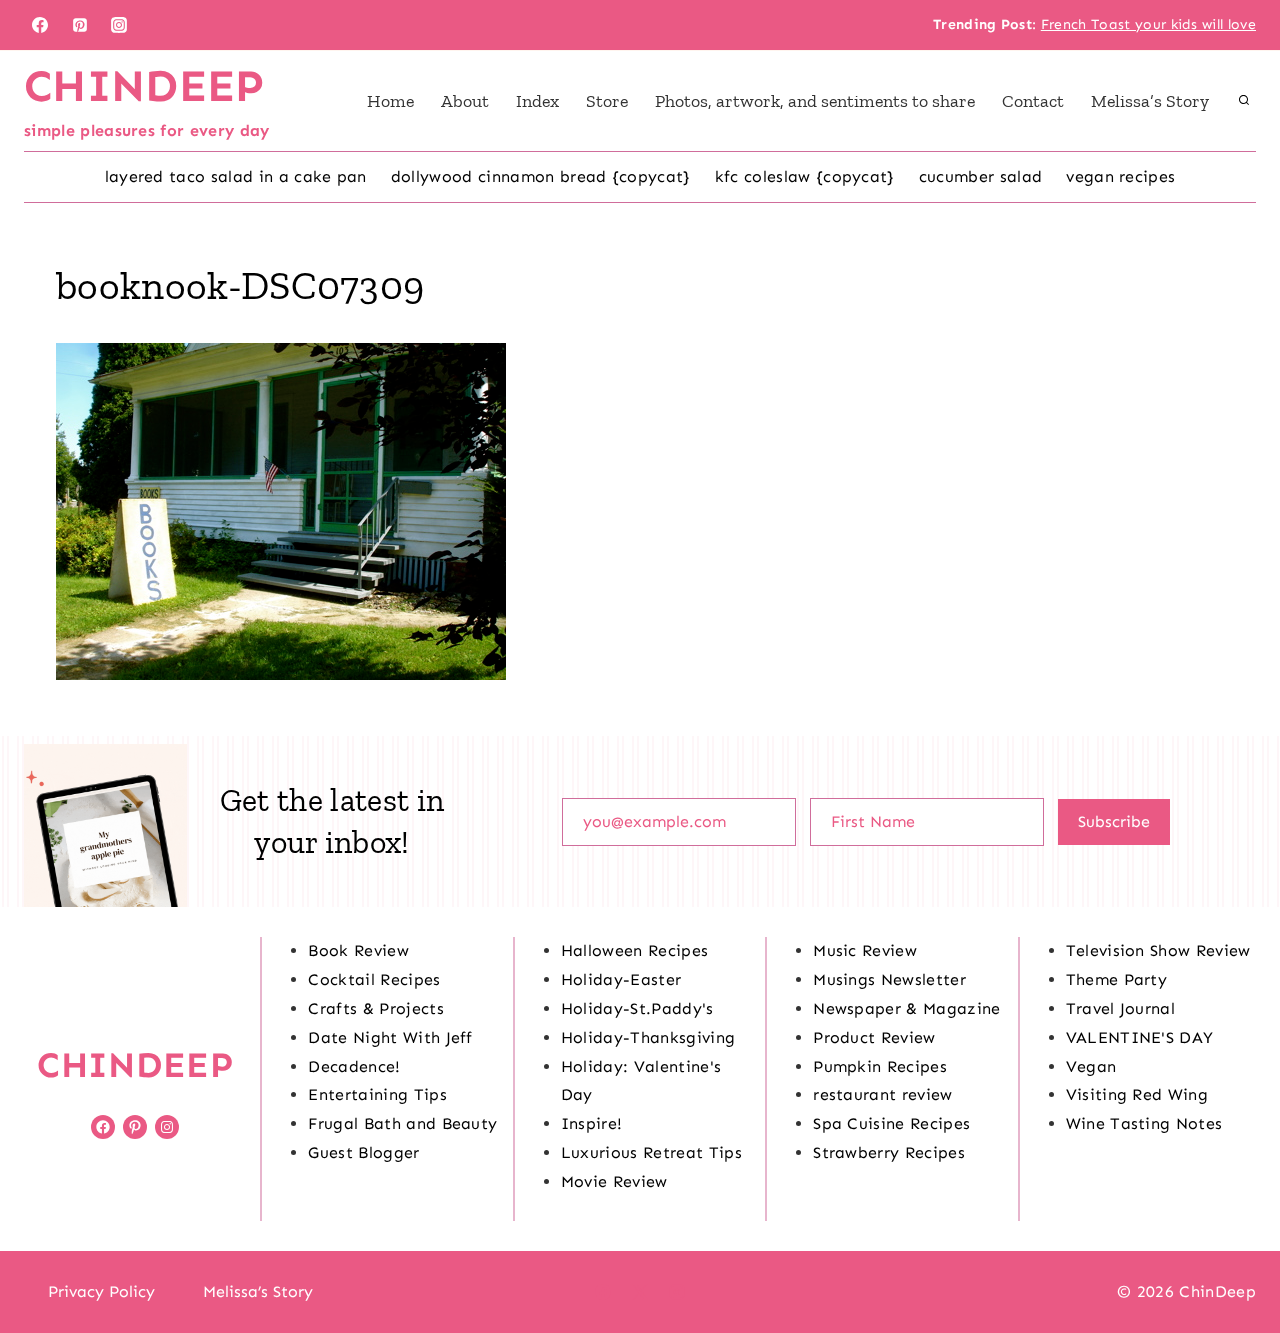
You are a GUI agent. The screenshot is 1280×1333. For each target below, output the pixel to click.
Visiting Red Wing (1137, 1094)
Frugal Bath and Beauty (402, 1123)
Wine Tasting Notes (1144, 1123)
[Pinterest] (80, 25)
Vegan (1091, 1066)
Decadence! (354, 1066)
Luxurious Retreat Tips (651, 1152)
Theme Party (1117, 979)
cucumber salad (980, 176)
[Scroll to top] (1233, 1256)
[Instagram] (119, 25)
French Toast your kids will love (1148, 24)
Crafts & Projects (375, 1008)
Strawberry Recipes (889, 1152)
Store (607, 101)
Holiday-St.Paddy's (637, 1008)
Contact (1033, 101)
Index (537, 101)
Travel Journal (1120, 1008)
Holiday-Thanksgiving (648, 1037)
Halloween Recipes (634, 950)
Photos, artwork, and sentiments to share (815, 101)
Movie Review (614, 1181)
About (465, 101)
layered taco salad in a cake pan (236, 176)
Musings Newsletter (889, 979)
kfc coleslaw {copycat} (805, 176)
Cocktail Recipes (374, 979)
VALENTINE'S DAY (1140, 1037)
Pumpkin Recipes (880, 1066)
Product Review (874, 1037)
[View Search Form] (1244, 101)
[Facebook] (40, 25)
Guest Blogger (363, 1152)
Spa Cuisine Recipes (891, 1123)
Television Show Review (1158, 950)
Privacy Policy (101, 1291)
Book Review (358, 950)
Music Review (865, 950)
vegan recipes (1120, 176)
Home (390, 101)
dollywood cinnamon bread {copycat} (541, 176)
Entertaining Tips (377, 1094)
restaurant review (882, 1094)
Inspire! (592, 1123)
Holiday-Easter (621, 979)
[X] (640, 1292)
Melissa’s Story (1150, 101)
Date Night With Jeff (390, 1037)
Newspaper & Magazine (906, 1008)
